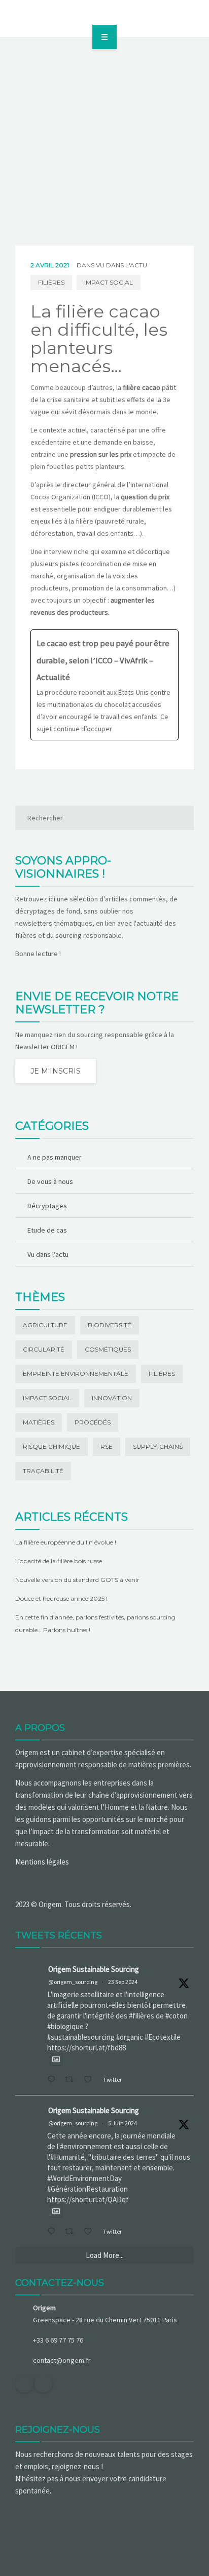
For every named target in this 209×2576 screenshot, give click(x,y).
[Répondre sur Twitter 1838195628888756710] (54, 2080)
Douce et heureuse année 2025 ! (61, 1598)
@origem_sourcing (73, 1982)
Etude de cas (47, 1230)
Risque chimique (51, 1446)
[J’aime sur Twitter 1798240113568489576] (91, 2232)
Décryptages (47, 1206)
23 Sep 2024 (123, 1982)
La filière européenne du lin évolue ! (66, 1542)
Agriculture (45, 1325)
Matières (39, 1422)
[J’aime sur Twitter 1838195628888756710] (91, 2080)
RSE (107, 1446)
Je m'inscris (56, 1071)
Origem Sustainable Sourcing (94, 1969)
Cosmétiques (108, 1349)
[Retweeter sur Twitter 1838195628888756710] (72, 2080)
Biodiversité (110, 1325)
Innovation (112, 1398)
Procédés (93, 1422)
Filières (51, 282)
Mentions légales (42, 1862)
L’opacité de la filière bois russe (59, 1561)
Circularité (44, 1349)
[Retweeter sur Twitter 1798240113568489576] (72, 2232)
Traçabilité (43, 1471)
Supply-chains (158, 1446)
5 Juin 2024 (123, 2123)
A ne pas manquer (55, 1157)
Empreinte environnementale (76, 1374)
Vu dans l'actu (121, 265)
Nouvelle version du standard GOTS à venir (77, 1580)
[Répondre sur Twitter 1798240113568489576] (54, 2232)
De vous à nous (50, 1181)
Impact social (109, 282)
